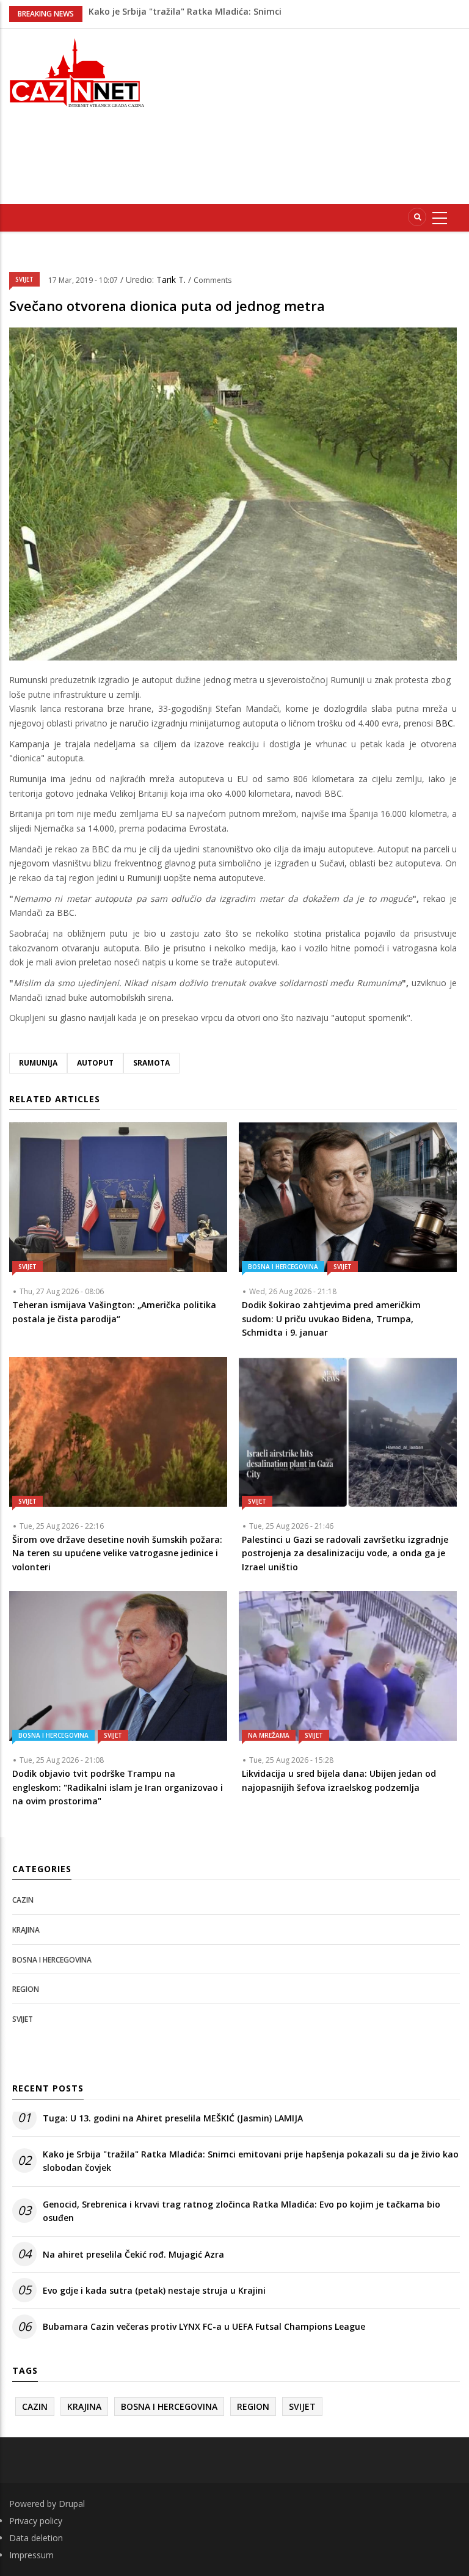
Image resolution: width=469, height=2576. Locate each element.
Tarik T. (172, 280)
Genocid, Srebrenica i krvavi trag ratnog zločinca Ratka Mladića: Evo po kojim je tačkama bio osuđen (242, 2211)
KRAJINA (26, 1930)
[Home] (78, 71)
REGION (26, 1989)
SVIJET (24, 279)
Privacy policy (36, 2521)
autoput (95, 1063)
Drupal (72, 2504)
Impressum (31, 2555)
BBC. (445, 723)
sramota (151, 1063)
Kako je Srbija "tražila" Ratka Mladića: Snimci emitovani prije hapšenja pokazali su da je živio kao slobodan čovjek (251, 2161)
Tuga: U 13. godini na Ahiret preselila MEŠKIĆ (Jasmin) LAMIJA (173, 2118)
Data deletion (36, 2538)
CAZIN (23, 1900)
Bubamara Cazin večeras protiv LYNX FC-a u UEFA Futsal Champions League (204, 2326)
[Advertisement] (317, 114)
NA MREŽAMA (269, 1735)
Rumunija (38, 1063)
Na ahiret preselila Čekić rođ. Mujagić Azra (133, 2254)
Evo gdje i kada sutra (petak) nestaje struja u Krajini (154, 2290)
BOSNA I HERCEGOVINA (283, 1267)
